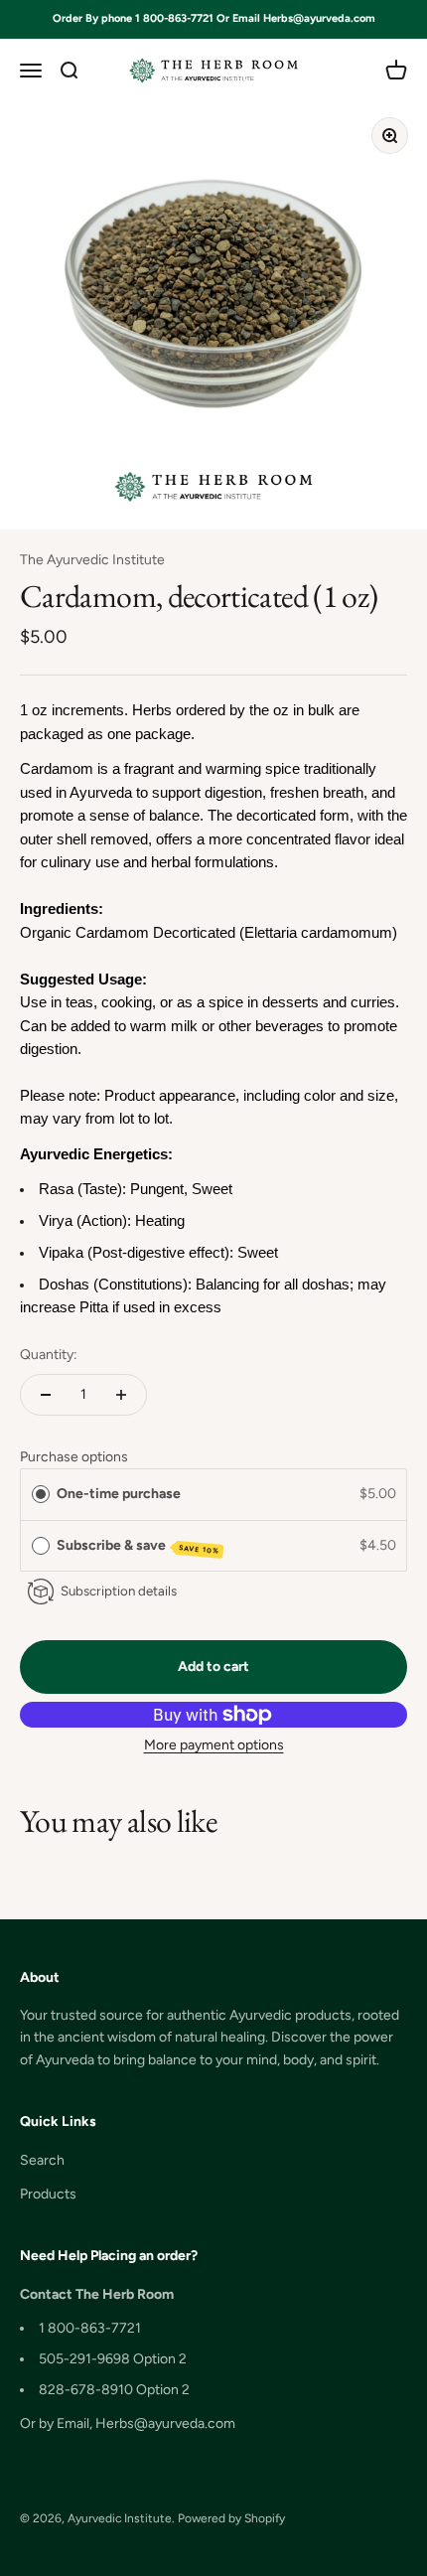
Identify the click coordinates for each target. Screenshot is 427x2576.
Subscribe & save (139, 1546)
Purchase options (74, 1457)
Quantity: (49, 1355)
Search (42, 2160)
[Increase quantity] (121, 1395)
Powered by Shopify (231, 2518)
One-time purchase (119, 1494)
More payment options (214, 1745)
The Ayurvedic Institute (92, 560)
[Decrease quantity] (46, 1395)
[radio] (41, 1494)
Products (48, 2194)
